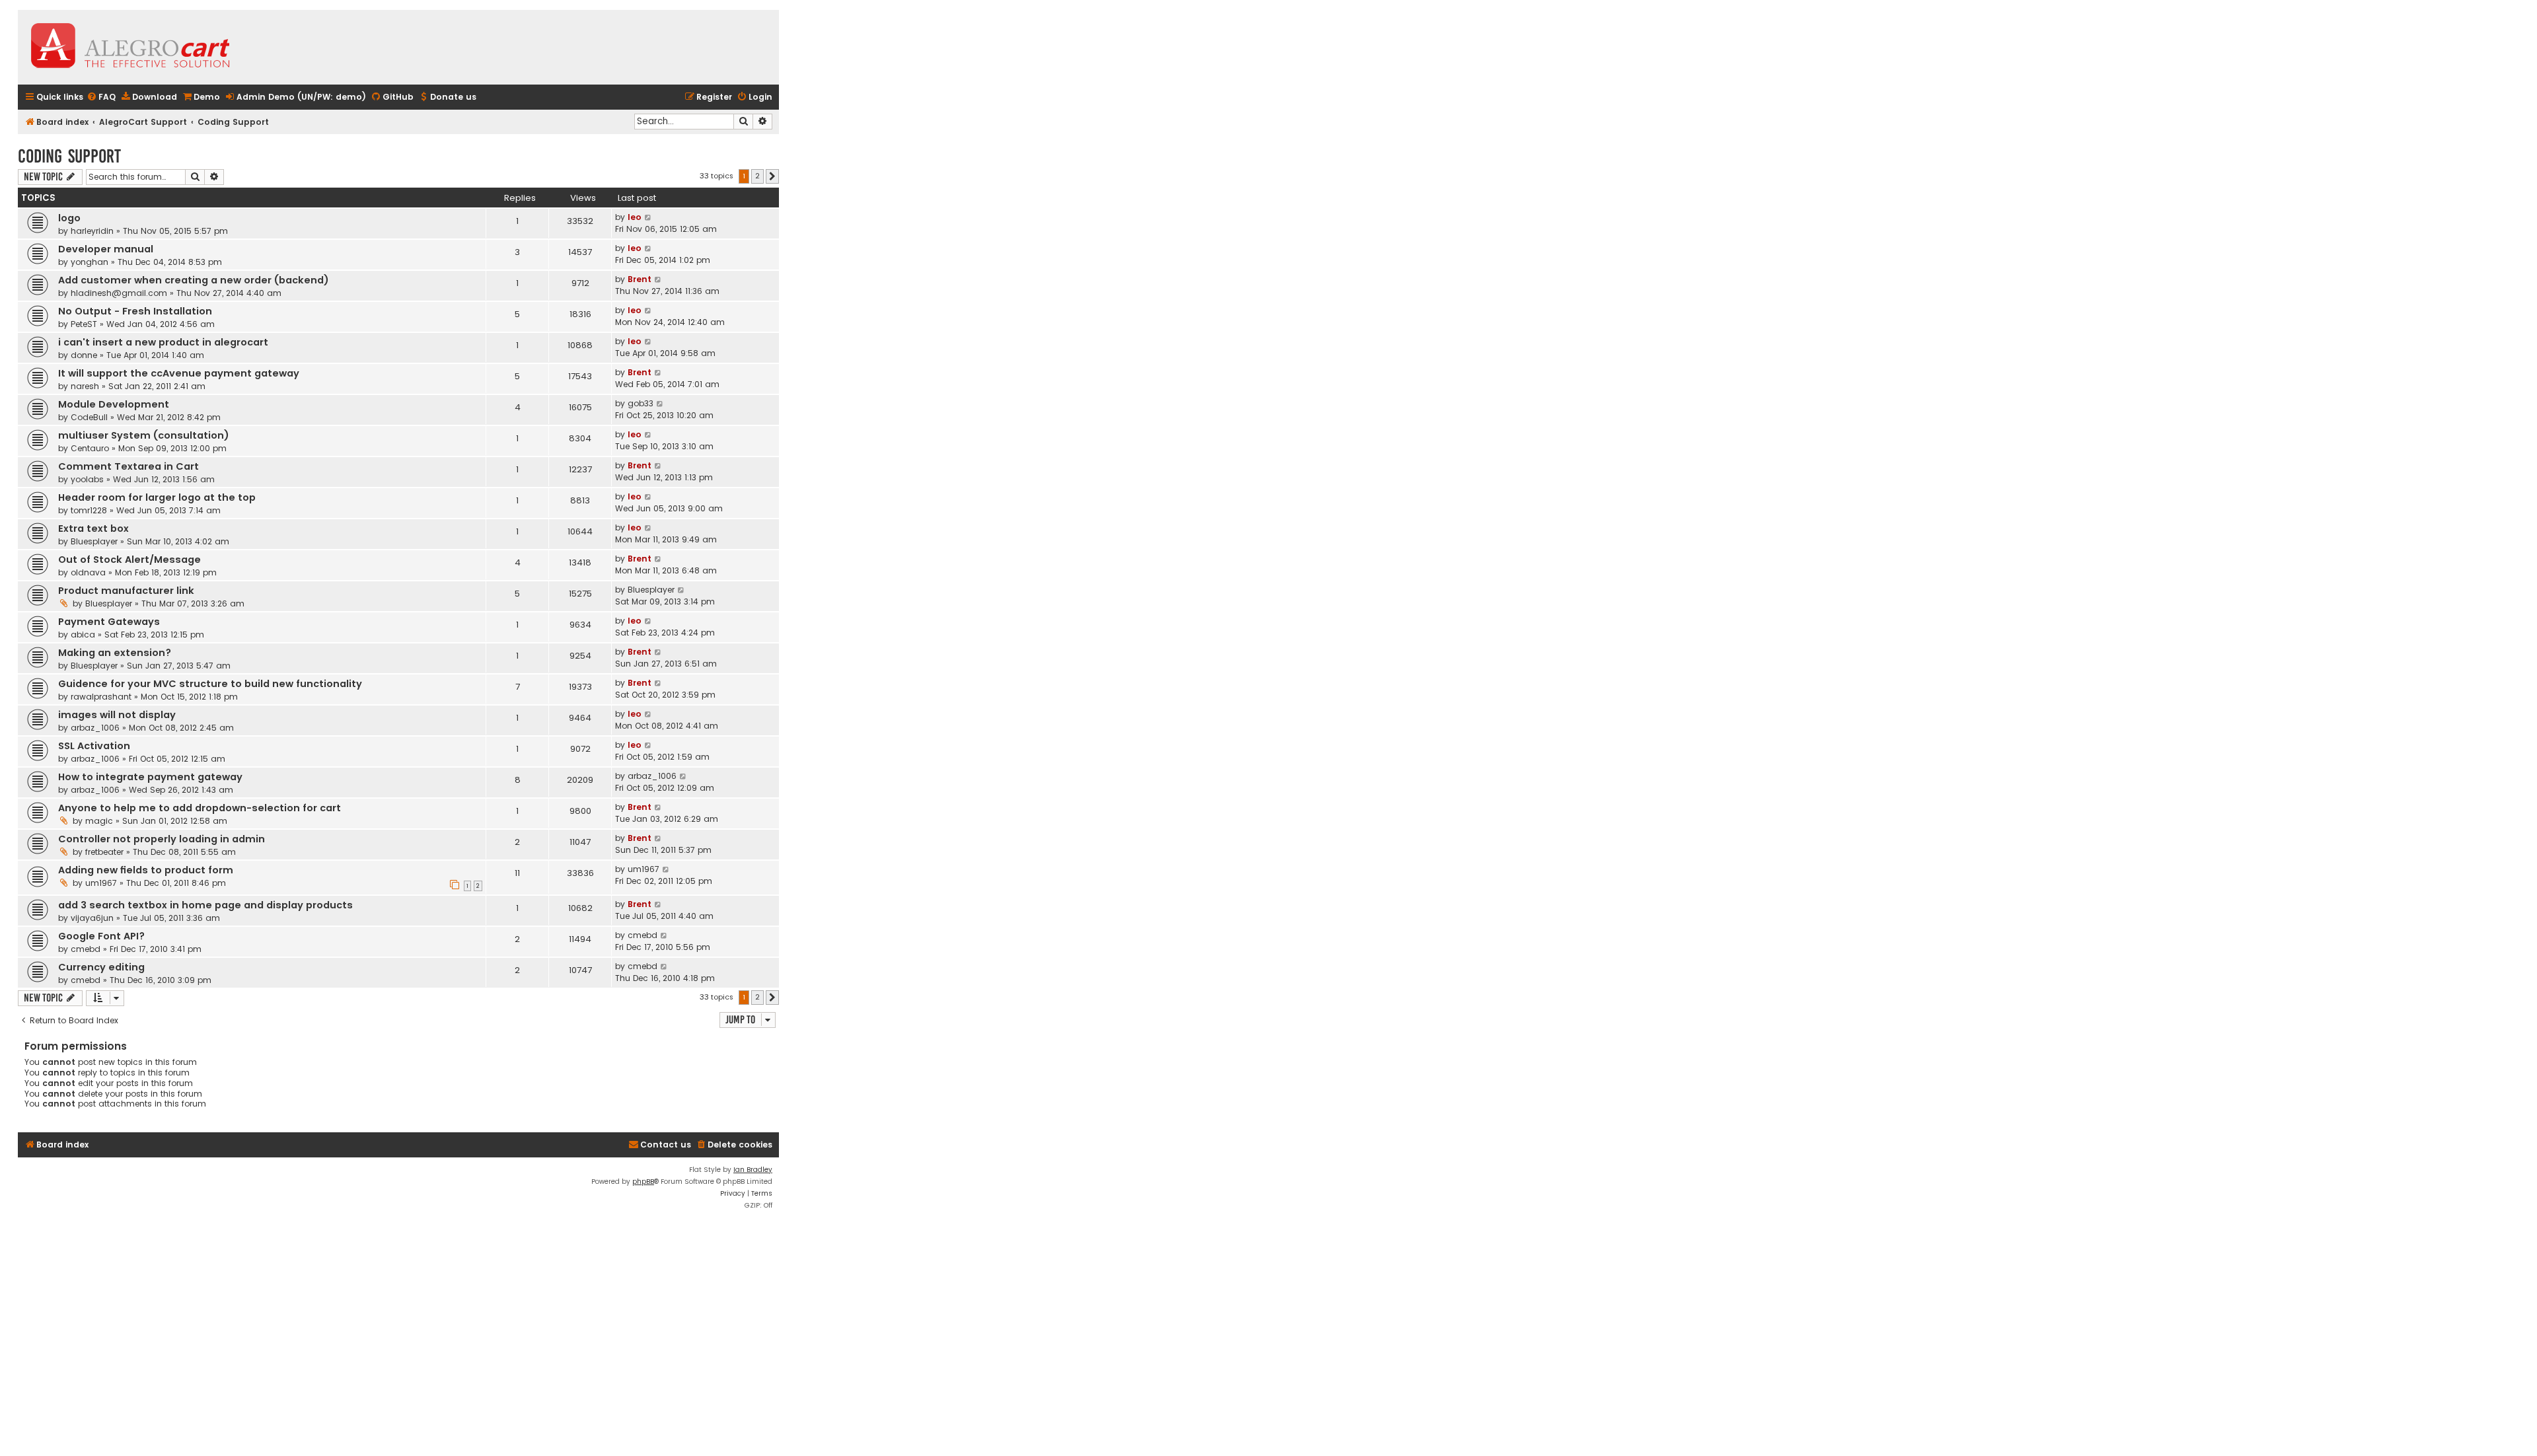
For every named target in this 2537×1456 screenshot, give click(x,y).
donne (84, 355)
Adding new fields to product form (146, 870)
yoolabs (87, 479)
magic (99, 821)
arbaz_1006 (95, 728)
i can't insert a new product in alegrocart (163, 342)
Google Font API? (101, 936)
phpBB (643, 1182)
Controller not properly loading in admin (162, 839)
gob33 (641, 403)
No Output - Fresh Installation (135, 311)
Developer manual (106, 249)
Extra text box (93, 528)
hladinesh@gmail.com (119, 293)
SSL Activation (94, 746)
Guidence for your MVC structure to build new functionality (210, 684)
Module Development (114, 404)
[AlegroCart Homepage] (130, 47)
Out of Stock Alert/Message (129, 560)
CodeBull (89, 417)
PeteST (84, 324)
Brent (640, 279)
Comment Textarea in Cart (129, 466)
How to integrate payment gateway (150, 777)
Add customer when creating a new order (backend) (194, 280)
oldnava (88, 572)
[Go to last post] (648, 217)
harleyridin (92, 231)
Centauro (90, 448)
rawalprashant (101, 697)
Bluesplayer (94, 541)
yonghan (90, 262)
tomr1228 (89, 510)
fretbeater (104, 852)
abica (83, 635)
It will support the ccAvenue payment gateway (179, 373)
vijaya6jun (92, 918)
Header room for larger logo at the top (157, 497)
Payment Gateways (109, 622)
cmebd (86, 949)
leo (635, 217)
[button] (772, 176)
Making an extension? (115, 653)
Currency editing (101, 967)
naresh (85, 386)
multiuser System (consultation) (144, 435)
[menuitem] (101, 97)
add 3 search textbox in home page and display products (205, 905)
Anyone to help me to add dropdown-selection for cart (200, 808)
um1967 (101, 883)
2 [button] (757, 176)
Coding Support (69, 156)
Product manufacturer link (126, 591)
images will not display (117, 715)
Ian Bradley (753, 1170)
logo (69, 218)
